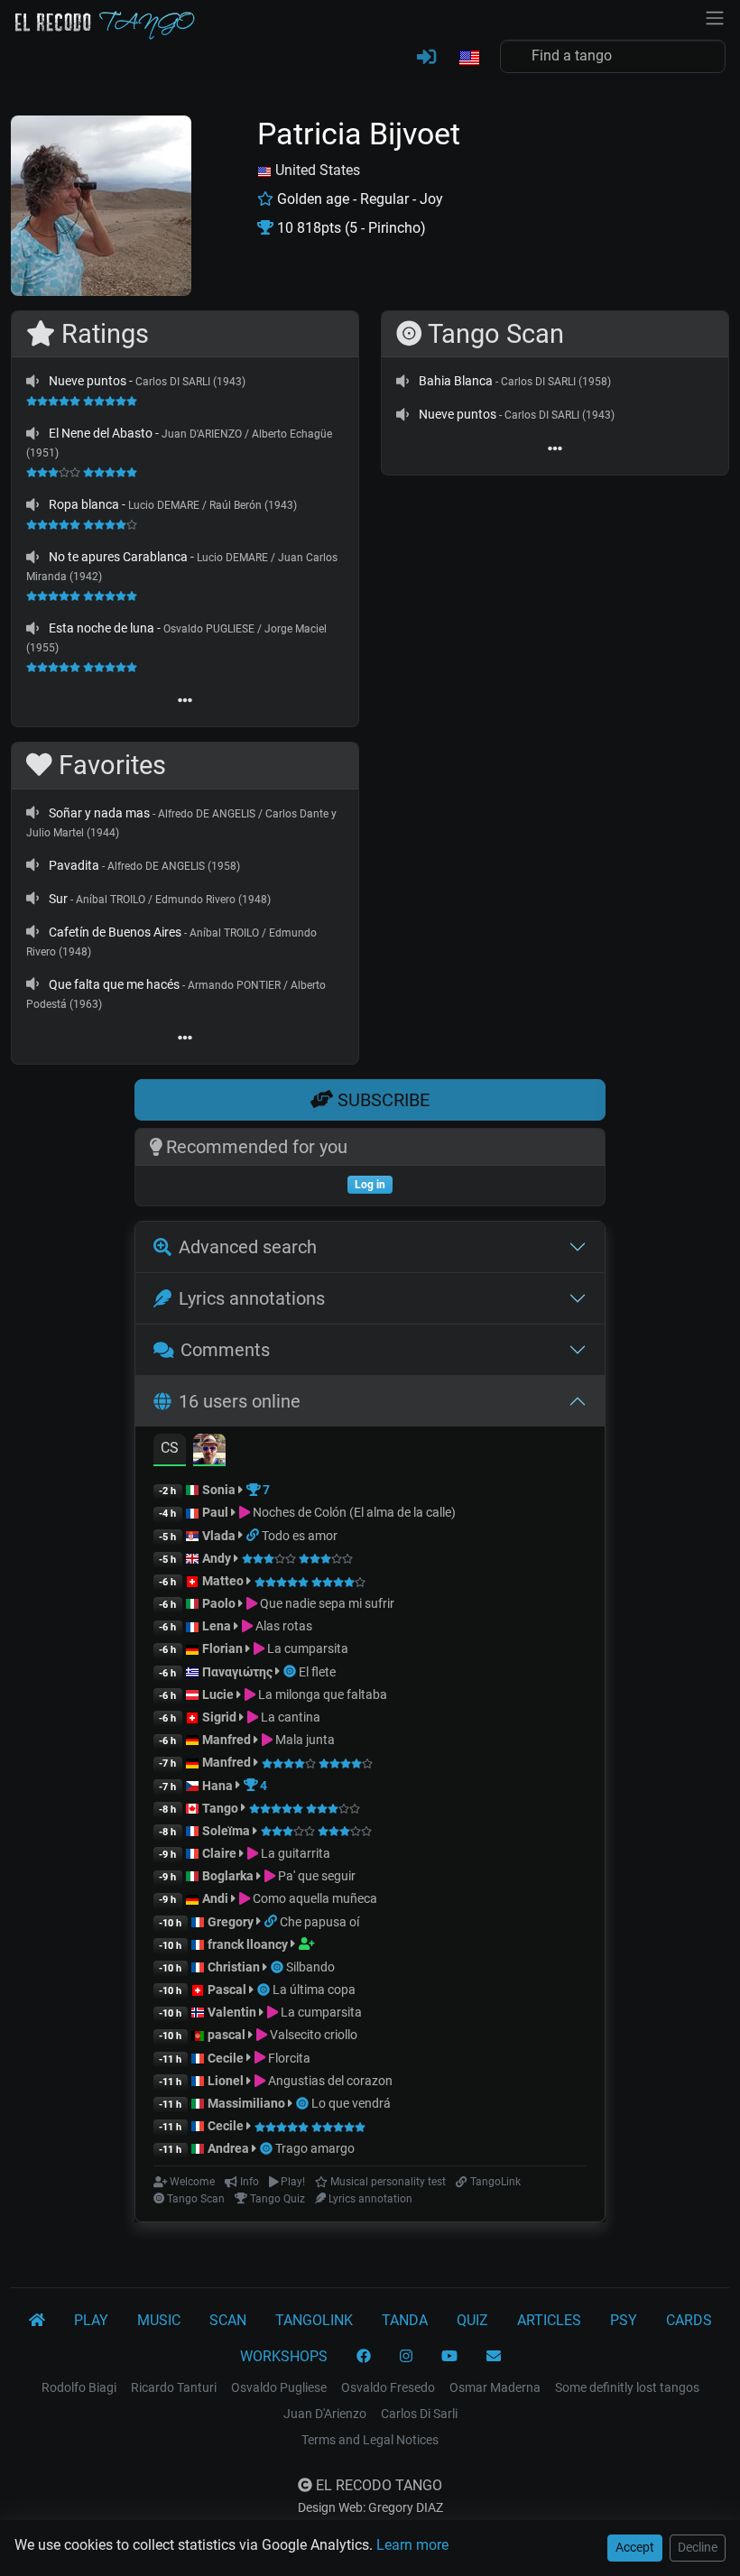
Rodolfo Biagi (79, 2387)
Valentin (232, 2012)
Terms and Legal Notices (370, 2440)
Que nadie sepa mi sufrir (326, 1603)
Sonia (219, 1490)
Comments (225, 1350)
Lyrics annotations (252, 1298)
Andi (215, 1898)
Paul (215, 1512)
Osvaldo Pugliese (279, 2387)
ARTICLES (549, 2320)
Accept (635, 2547)
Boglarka (228, 1876)
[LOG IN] (426, 58)
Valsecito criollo (312, 2035)
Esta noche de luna (102, 628)
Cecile (226, 2058)
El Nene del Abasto (101, 433)
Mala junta (304, 1740)
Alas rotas (282, 1626)
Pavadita (74, 865)
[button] (468, 59)
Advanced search (248, 1247)
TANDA (405, 2320)
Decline (698, 2547)
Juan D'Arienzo (325, 2414)
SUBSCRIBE (381, 1100)
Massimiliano (246, 2103)
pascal (227, 2035)
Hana (217, 1786)
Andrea (228, 2148)
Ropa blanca (84, 504)
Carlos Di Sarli (419, 2414)
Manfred (227, 1740)
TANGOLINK (314, 2320)
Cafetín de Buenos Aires (115, 932)
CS (170, 1448)
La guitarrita (294, 1853)
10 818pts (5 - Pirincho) (350, 228)
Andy (217, 1558)
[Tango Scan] (291, 1672)
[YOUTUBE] (449, 2357)
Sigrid (219, 1717)
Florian (222, 1648)
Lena (217, 1626)
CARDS (689, 2320)
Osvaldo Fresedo (388, 2387)
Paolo (219, 1603)
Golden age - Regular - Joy (358, 199)
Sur (58, 899)
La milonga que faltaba (321, 1694)
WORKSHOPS (284, 2356)
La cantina (289, 1717)
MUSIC (159, 2320)
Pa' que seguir (315, 1876)
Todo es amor (300, 1536)
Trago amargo (315, 2148)
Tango (222, 1808)
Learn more (412, 2545)
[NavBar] (715, 16)
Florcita (288, 2058)
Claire (219, 1853)
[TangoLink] (254, 1536)
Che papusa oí (319, 1922)
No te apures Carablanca (118, 557)
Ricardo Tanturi (174, 2387)
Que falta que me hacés (114, 984)
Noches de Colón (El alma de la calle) (353, 1512)
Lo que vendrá (351, 2103)
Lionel (227, 2081)
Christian (234, 1967)
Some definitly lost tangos (627, 2387)
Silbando (310, 1967)
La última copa (314, 1990)
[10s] (32, 381)
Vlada (219, 1536)
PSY (624, 2320)
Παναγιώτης (239, 1672)
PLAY (91, 2320)
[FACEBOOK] (364, 2357)
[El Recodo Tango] (37, 2321)
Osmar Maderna (495, 2387)
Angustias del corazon (329, 2081)
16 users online (240, 1401)
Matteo (223, 1581)
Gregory (231, 1922)
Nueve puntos (88, 381)
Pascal (227, 1990)
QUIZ (472, 2320)
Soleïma (226, 1831)
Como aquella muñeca (314, 1898)
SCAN (228, 2320)
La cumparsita (306, 1648)
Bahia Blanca (456, 381)
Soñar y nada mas (99, 813)
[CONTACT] (494, 2357)
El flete (317, 1672)
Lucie (218, 1694)
